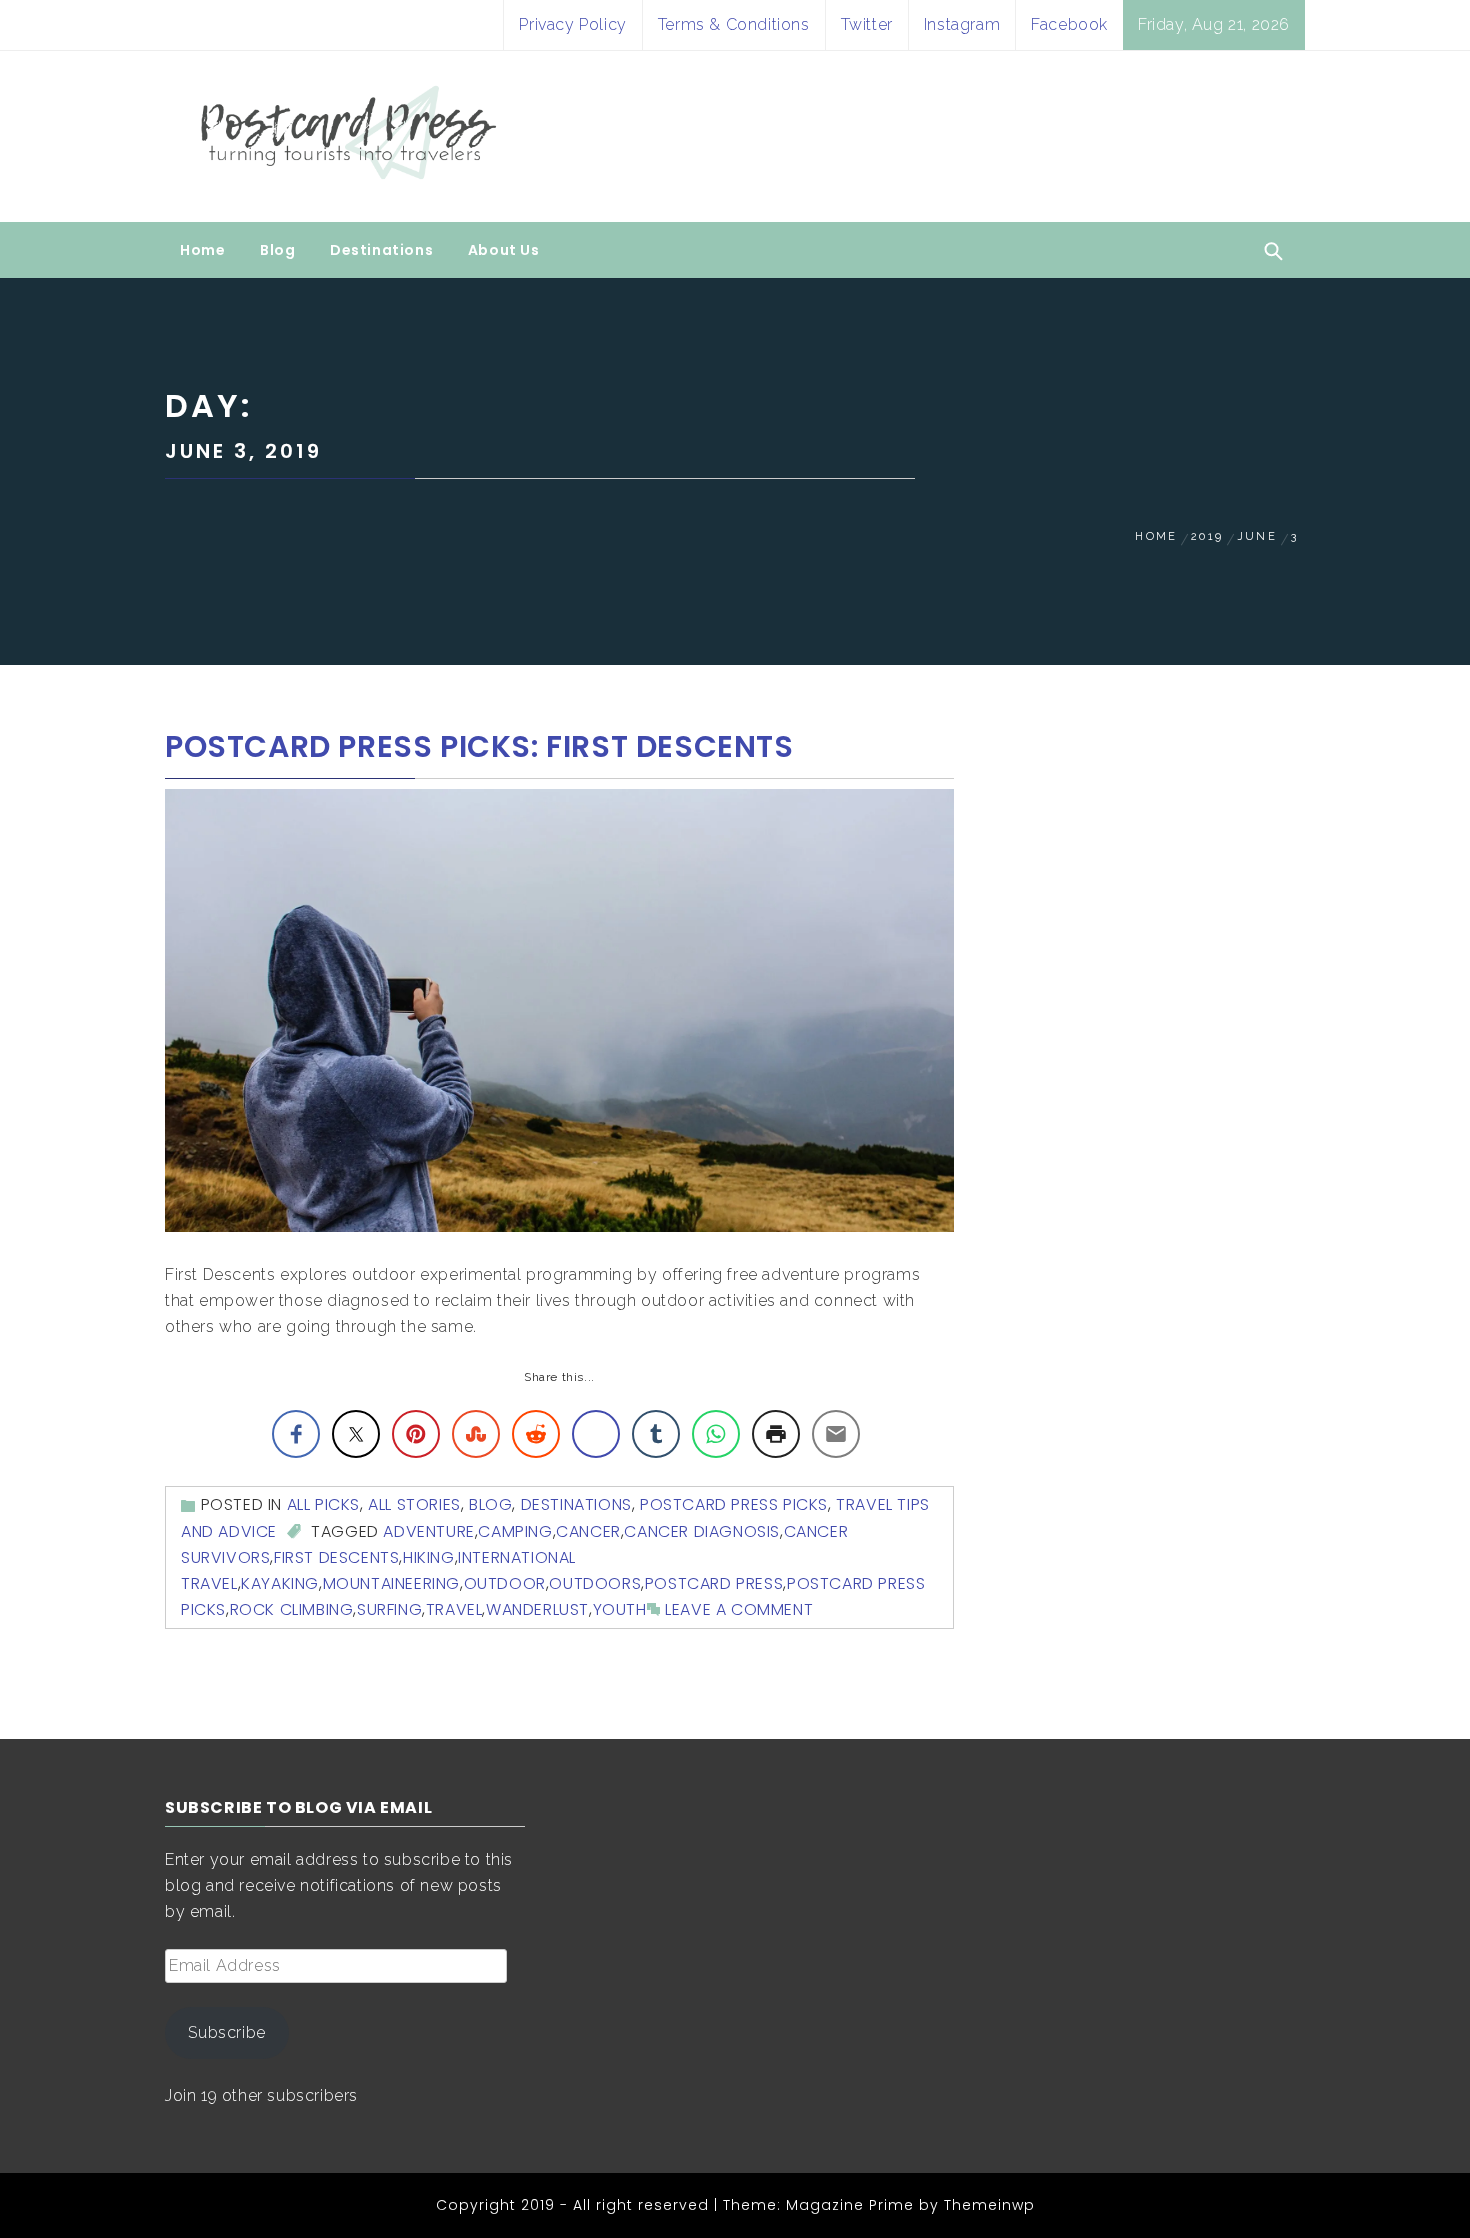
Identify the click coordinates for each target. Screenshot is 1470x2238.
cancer (588, 1531)
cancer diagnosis (702, 1531)
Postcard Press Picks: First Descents (479, 746)
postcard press (714, 1583)
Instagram (962, 24)
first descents (336, 1557)
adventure (428, 1531)
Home (202, 250)
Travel (454, 1609)
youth (620, 1609)
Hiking (429, 1557)
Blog (277, 250)
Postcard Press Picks (734, 1504)
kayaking (280, 1583)
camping (515, 1531)
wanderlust (537, 1609)
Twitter (867, 24)
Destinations (381, 250)
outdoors (595, 1583)
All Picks (323, 1504)
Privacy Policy (572, 24)
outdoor (505, 1583)
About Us (504, 250)
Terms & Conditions (734, 24)
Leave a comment (739, 1609)
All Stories (414, 1504)
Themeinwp (989, 2205)
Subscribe (226, 2032)
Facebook (1069, 24)
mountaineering (391, 1583)
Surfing (389, 1609)
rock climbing (292, 1609)
